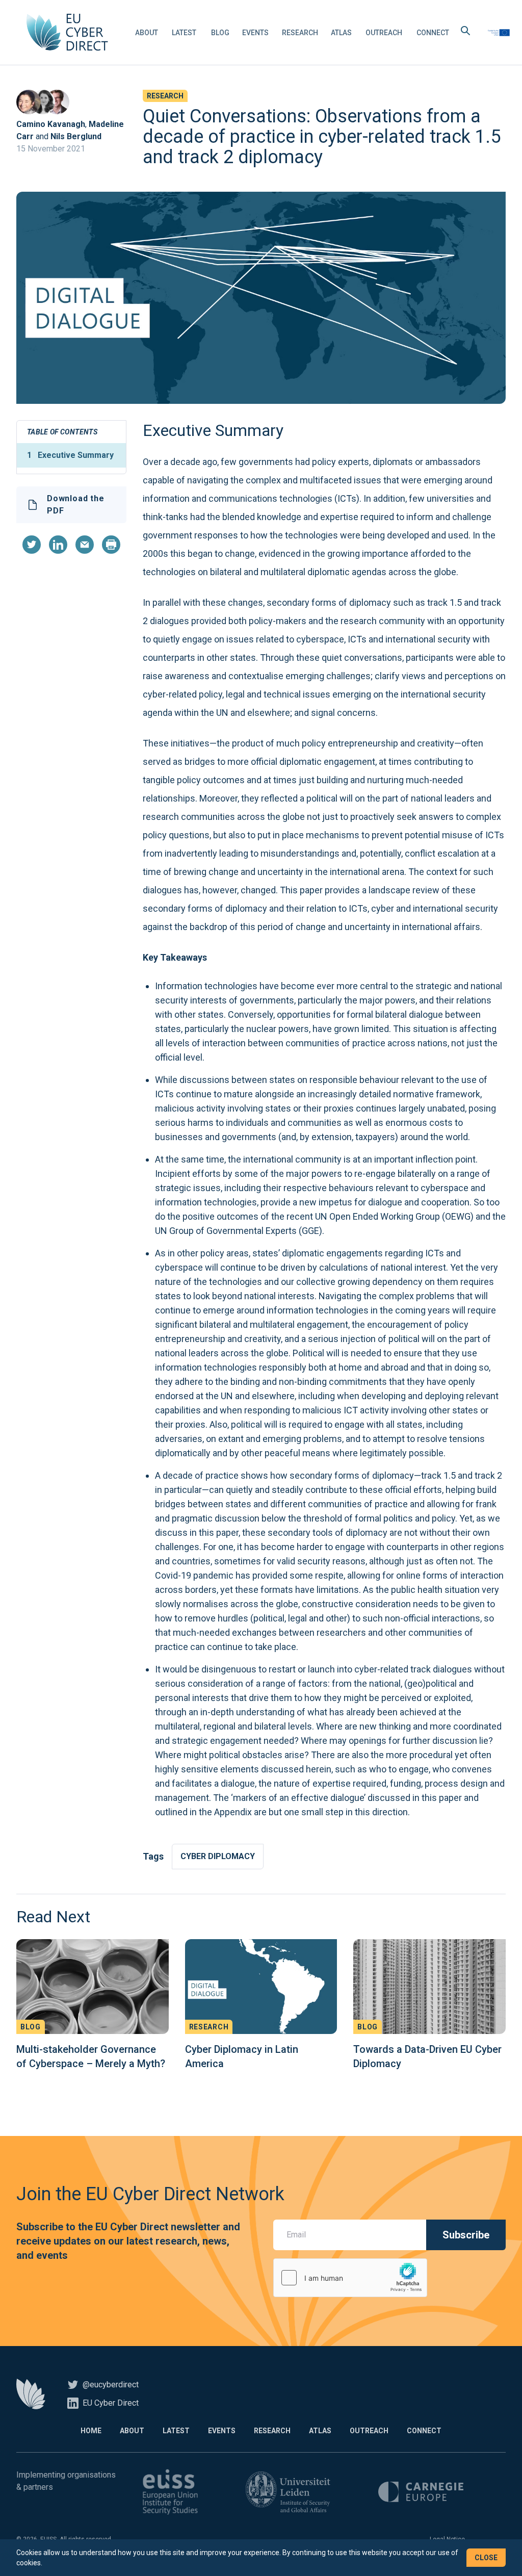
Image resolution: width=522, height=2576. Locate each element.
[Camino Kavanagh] (29, 102)
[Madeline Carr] (43, 102)
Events (255, 33)
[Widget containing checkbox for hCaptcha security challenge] (350, 2278)
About (147, 33)
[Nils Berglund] (57, 102)
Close (486, 2558)
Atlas (341, 33)
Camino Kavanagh (51, 124)
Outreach (384, 33)
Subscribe (466, 2235)
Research (300, 33)
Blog (220, 33)
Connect (433, 33)
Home (91, 2431)
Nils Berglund (76, 136)
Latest (184, 33)
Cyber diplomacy (218, 1856)
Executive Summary (70, 455)
